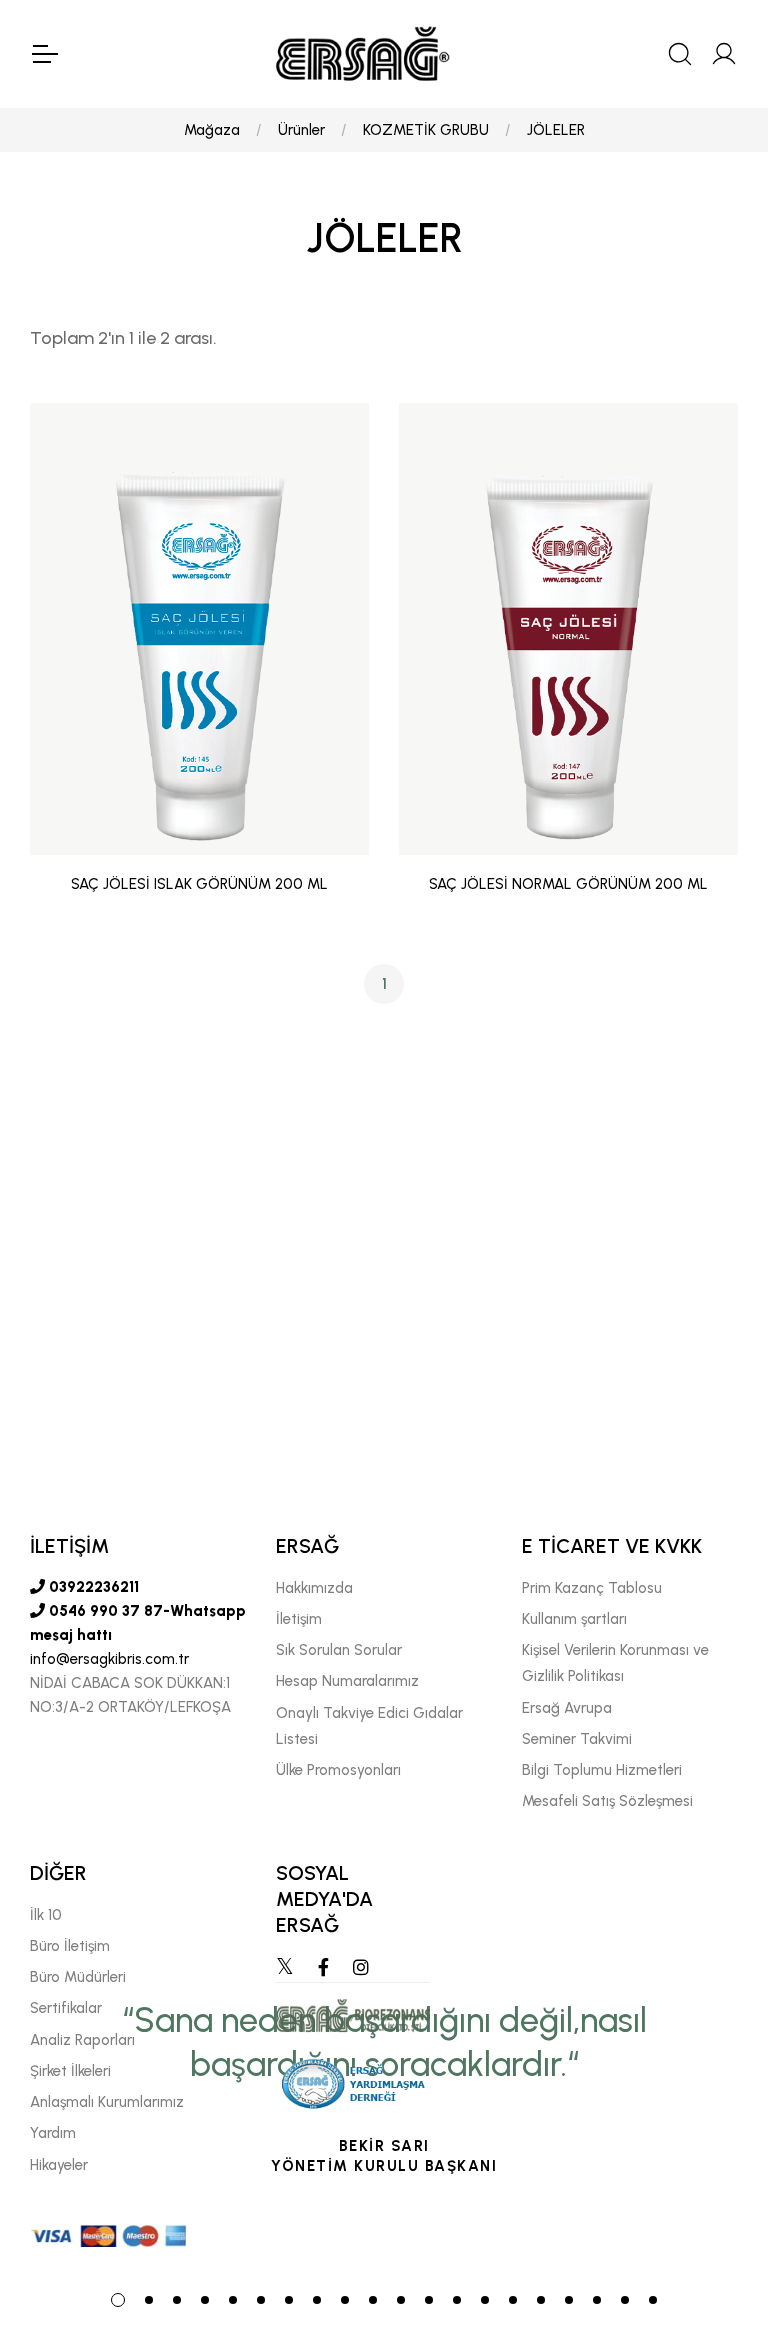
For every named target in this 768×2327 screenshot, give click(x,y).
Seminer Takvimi (577, 1739)
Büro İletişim (70, 1946)
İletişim (299, 1619)
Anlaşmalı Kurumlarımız (107, 2102)
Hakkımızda (314, 1588)
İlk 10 (46, 1915)
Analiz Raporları (82, 2040)
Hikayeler (59, 2165)
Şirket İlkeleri (70, 2071)
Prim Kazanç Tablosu (592, 1588)
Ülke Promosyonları (338, 1770)
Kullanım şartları (574, 1619)
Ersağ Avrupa (567, 1708)
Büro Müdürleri (78, 1977)
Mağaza (212, 130)
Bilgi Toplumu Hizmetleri (602, 1770)
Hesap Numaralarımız (347, 1681)
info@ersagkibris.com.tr (109, 1659)
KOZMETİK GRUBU (426, 130)
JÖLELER (556, 130)
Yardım (53, 2133)
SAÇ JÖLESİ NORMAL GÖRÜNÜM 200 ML (568, 884)
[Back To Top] (714, 2203)
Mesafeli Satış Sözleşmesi (607, 1801)
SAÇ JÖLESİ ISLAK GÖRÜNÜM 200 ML (199, 884)
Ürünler (301, 130)
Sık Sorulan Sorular (339, 1650)
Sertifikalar (66, 2008)
